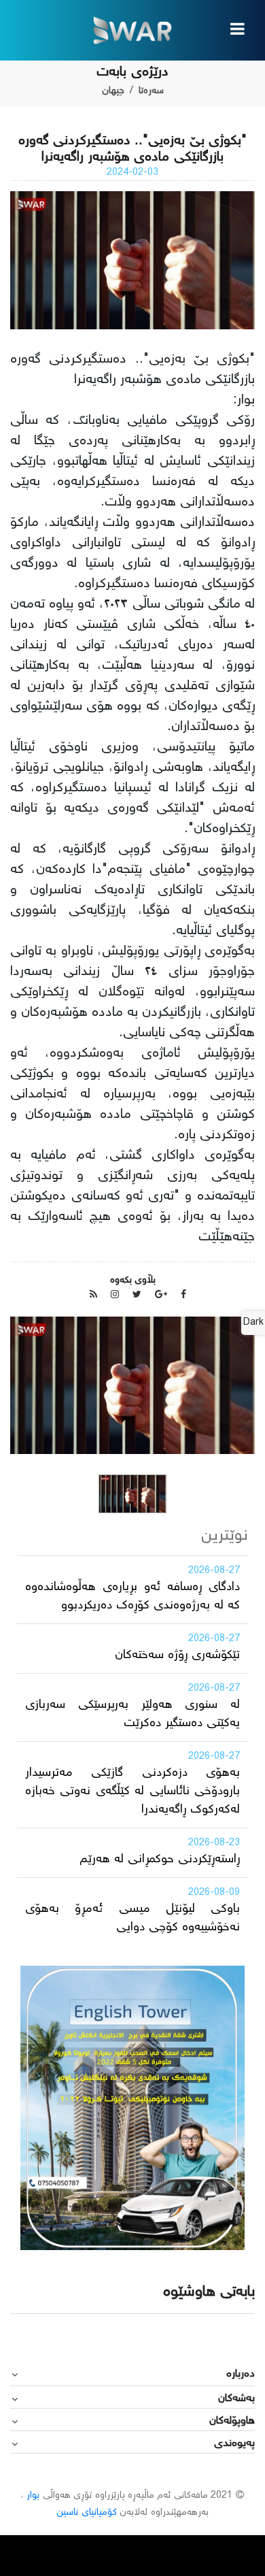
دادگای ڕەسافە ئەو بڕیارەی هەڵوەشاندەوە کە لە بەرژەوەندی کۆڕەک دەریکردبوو (132, 1597)
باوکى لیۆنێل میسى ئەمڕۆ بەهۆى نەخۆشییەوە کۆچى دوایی (132, 1918)
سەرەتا (151, 91)
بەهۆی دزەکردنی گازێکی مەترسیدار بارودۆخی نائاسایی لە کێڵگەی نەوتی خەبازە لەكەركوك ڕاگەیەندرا (132, 1791)
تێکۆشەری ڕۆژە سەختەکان (177, 1655)
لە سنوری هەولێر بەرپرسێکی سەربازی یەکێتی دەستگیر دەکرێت (132, 1714)
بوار (33, 2496)
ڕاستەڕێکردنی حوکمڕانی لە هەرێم (160, 1860)
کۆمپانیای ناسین (86, 2513)
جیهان (113, 91)
